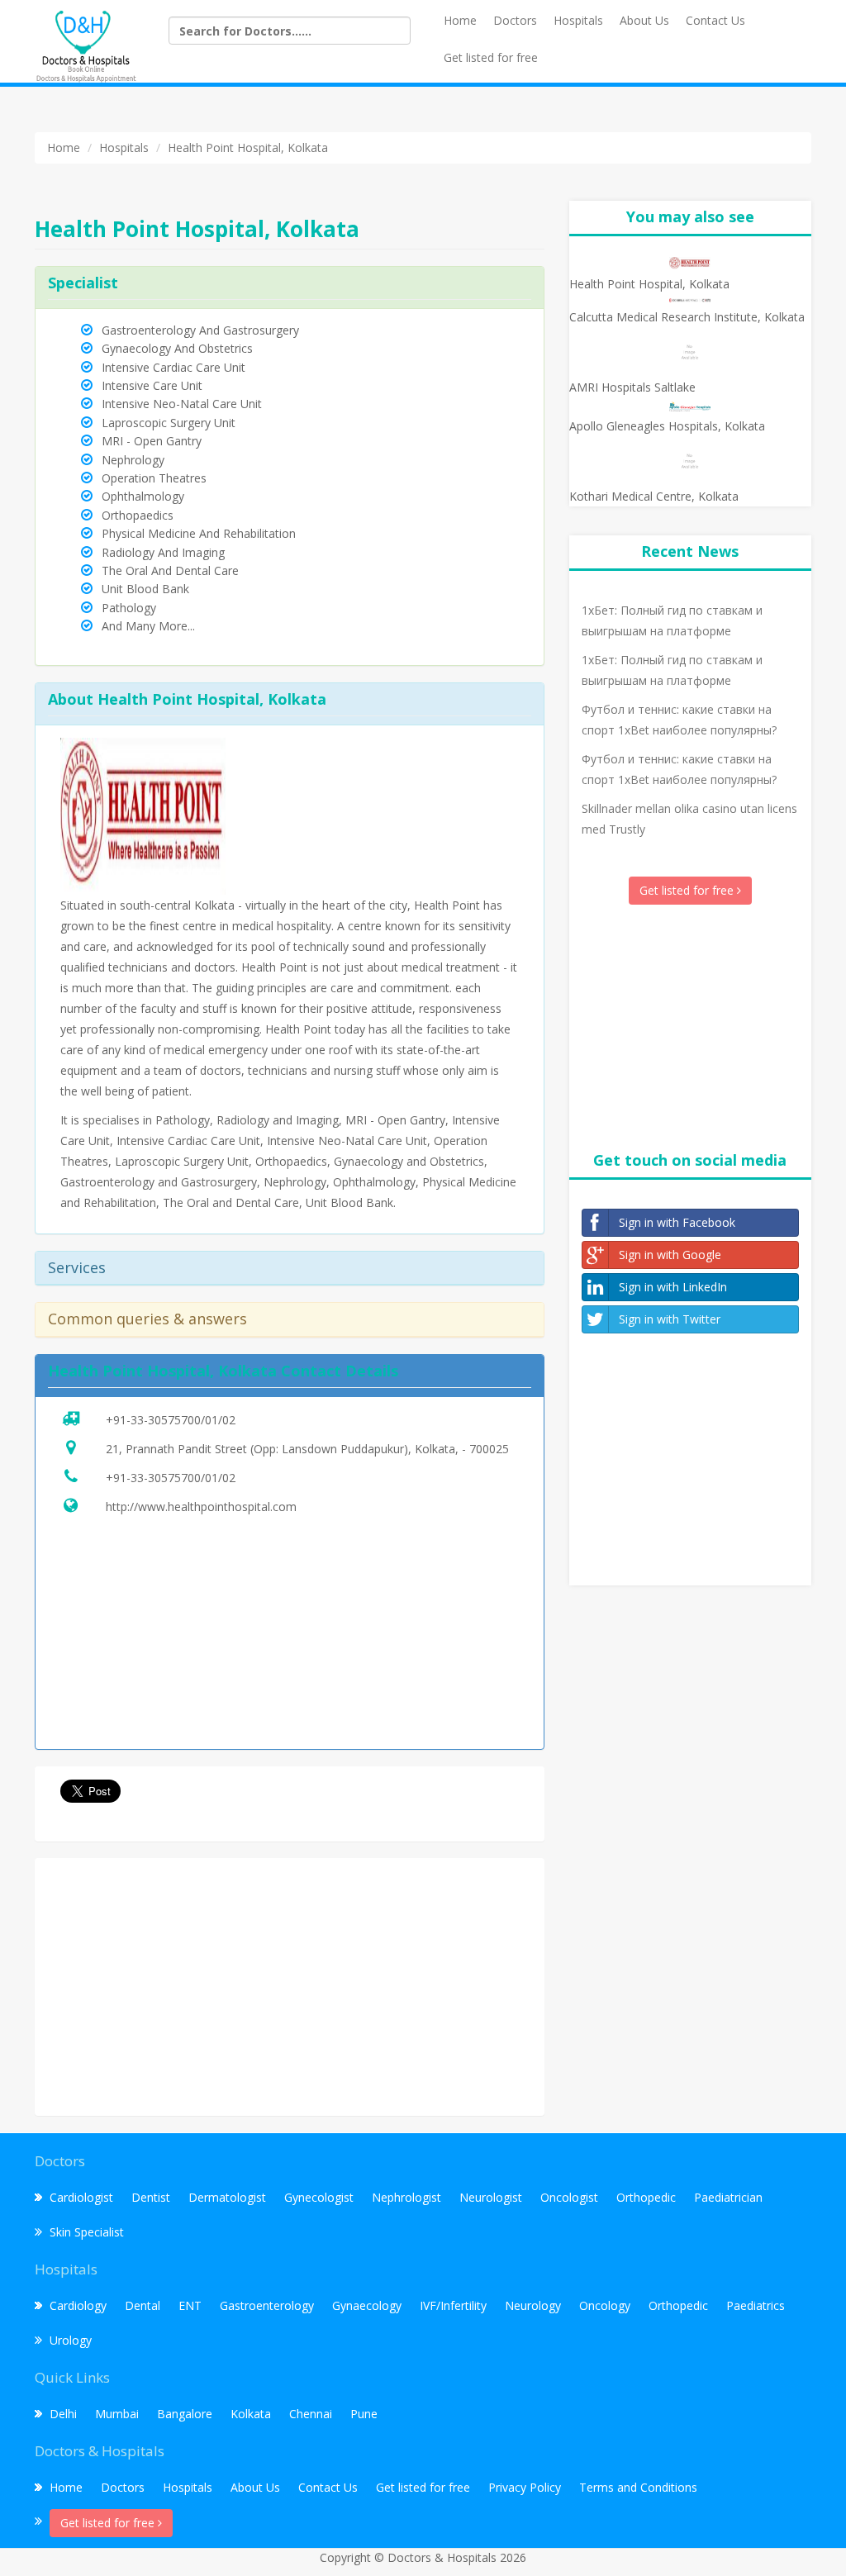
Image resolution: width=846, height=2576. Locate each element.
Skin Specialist (87, 2232)
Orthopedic (646, 2197)
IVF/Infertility (453, 2305)
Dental (143, 2305)
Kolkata (251, 2414)
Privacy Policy (525, 2487)
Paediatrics (756, 2305)
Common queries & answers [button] (147, 1319)
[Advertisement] (290, 1987)
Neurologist (491, 2197)
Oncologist (569, 2197)
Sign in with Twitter (670, 1319)
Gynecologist (319, 2197)
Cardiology (78, 2305)
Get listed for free (491, 57)
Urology (71, 2340)
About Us (644, 20)
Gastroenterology (267, 2305)
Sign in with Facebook (677, 1222)
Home (460, 20)
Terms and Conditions (638, 2487)
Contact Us (715, 20)
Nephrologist (406, 2197)
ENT (190, 2305)
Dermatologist (227, 2197)
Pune (364, 2414)
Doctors (515, 20)
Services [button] (77, 1267)
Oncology (605, 2305)
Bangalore (185, 2414)
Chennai (311, 2414)
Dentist (151, 2197)
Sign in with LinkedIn (673, 1287)
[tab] (290, 1269)
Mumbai (117, 2414)
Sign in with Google (670, 1255)
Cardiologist (81, 2197)
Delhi (63, 2414)
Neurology (533, 2305)
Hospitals (578, 20)
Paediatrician (728, 2197)
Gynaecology (367, 2305)
